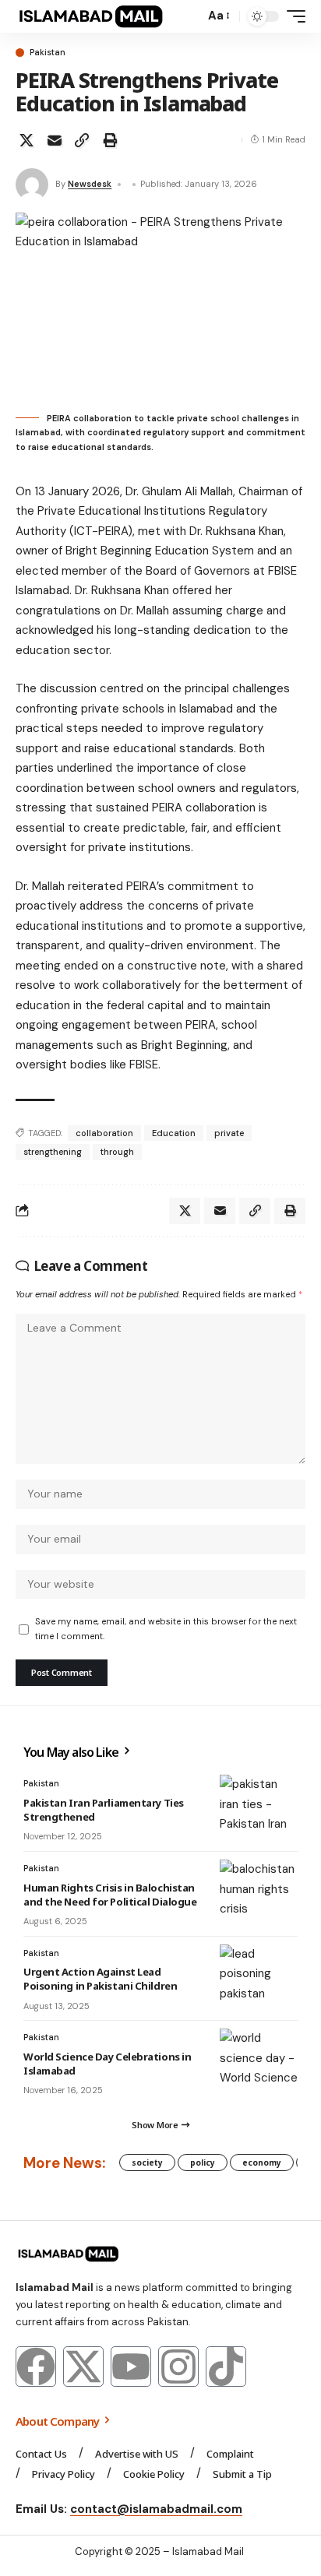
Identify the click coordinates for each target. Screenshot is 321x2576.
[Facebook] (36, 2367)
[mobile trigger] (292, 16)
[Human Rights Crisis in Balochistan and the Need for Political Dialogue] (259, 1891)
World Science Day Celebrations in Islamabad (107, 2064)
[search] (189, 17)
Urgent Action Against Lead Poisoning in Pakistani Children (100, 1979)
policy (203, 2163)
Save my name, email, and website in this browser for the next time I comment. (166, 1629)
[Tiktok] (226, 2367)
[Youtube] (131, 2367)
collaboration (104, 1133)
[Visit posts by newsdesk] (32, 185)
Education (174, 1133)
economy (262, 2163)
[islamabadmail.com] (91, 16)
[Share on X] (26, 140)
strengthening (53, 1152)
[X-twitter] (83, 2367)
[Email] (55, 140)
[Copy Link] (82, 140)
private (229, 1133)
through (117, 1152)
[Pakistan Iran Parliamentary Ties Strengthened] (259, 1806)
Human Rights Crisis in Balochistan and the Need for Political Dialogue (110, 1895)
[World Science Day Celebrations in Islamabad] (259, 2060)
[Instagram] (178, 2367)
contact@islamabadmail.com (156, 2509)
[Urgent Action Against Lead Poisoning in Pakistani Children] (259, 1976)
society (147, 2163)
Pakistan (48, 53)
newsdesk (90, 184)
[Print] (110, 140)
